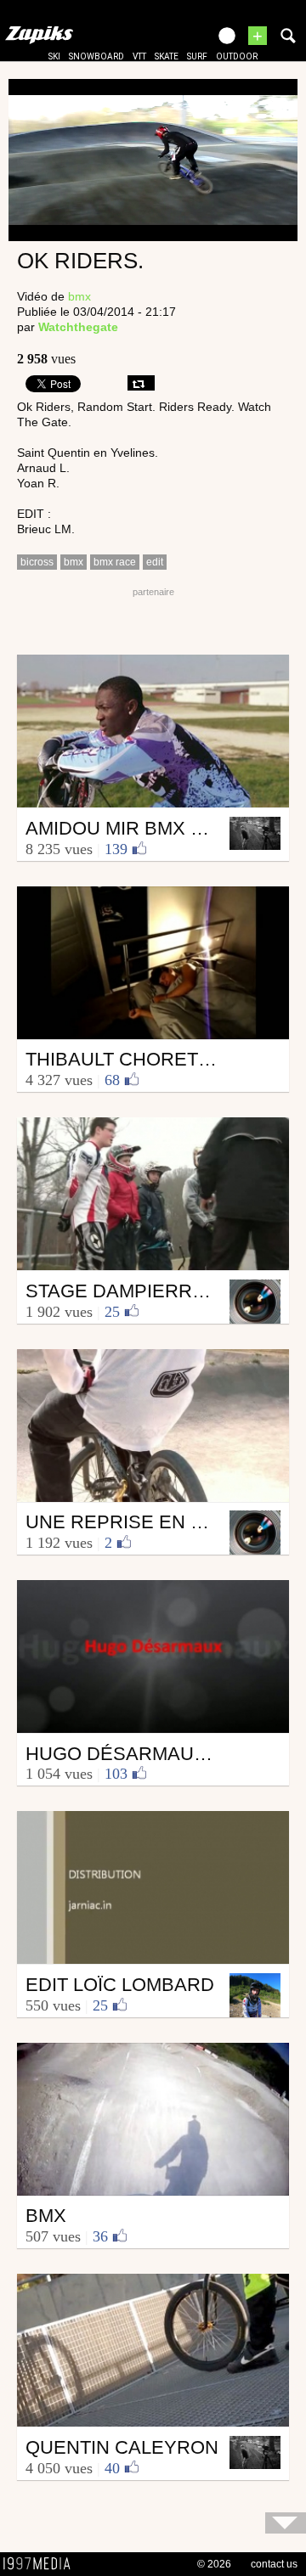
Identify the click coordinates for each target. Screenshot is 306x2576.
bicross (37, 562)
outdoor (237, 56)
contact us (274, 2564)
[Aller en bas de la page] (286, 2523)
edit (155, 562)
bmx (79, 296)
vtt (139, 56)
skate (167, 56)
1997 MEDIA (42, 2564)
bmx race (115, 562)
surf (197, 56)
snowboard (96, 56)
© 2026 (214, 2564)
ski (54, 56)
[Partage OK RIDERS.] (141, 383)
